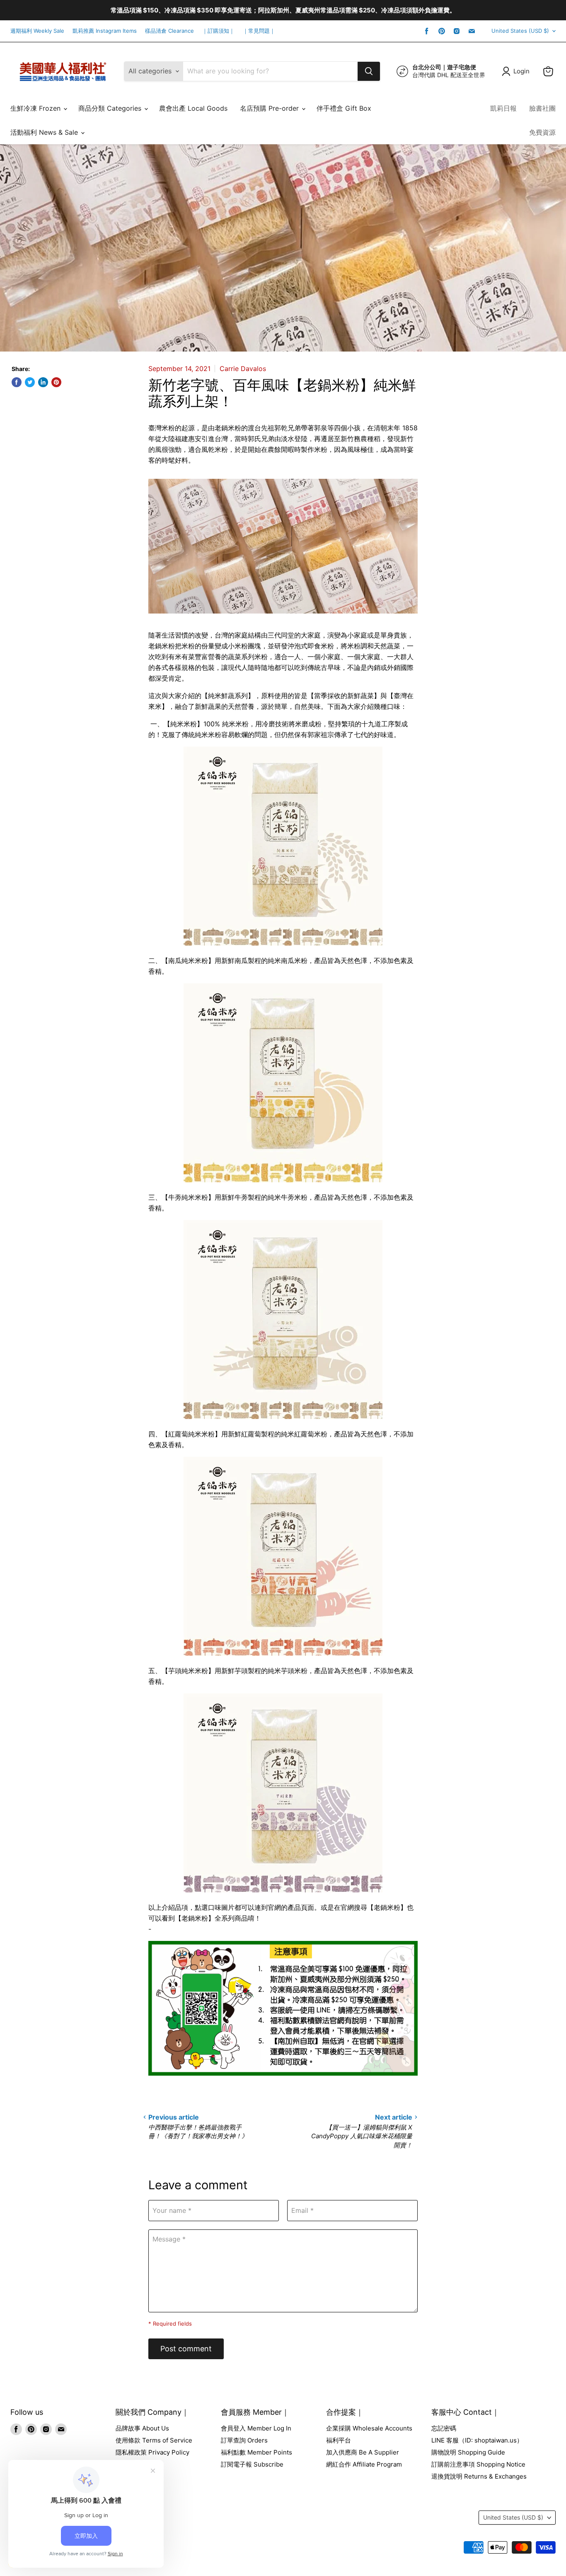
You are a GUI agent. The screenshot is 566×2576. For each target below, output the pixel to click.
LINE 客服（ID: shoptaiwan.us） (477, 2440)
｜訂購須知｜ (218, 31)
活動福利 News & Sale (45, 132)
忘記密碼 (444, 2428)
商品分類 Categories (111, 108)
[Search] (369, 71)
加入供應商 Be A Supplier (363, 2452)
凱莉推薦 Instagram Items (105, 31)
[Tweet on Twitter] (30, 382)
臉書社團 (542, 108)
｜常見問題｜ (259, 31)
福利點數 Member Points (256, 2452)
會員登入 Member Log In (256, 2428)
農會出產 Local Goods (193, 108)
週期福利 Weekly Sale (37, 31)
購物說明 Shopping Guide (468, 2452)
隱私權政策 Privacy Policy (152, 2452)
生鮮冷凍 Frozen (36, 108)
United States (520, 31)
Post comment (186, 2349)
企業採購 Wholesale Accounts (369, 2428)
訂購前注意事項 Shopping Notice (478, 2464)
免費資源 (542, 132)
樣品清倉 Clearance (169, 31)
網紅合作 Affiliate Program (364, 2464)
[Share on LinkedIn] (43, 382)
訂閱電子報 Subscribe (252, 2464)
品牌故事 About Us (142, 2428)
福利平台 (339, 2440)
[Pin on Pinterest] (56, 382)
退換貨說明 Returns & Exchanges (479, 2476)
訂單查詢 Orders (244, 2440)
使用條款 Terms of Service (154, 2440)
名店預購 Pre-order (270, 108)
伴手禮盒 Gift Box (344, 108)
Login (521, 71)
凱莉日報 (503, 108)
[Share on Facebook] (17, 382)
